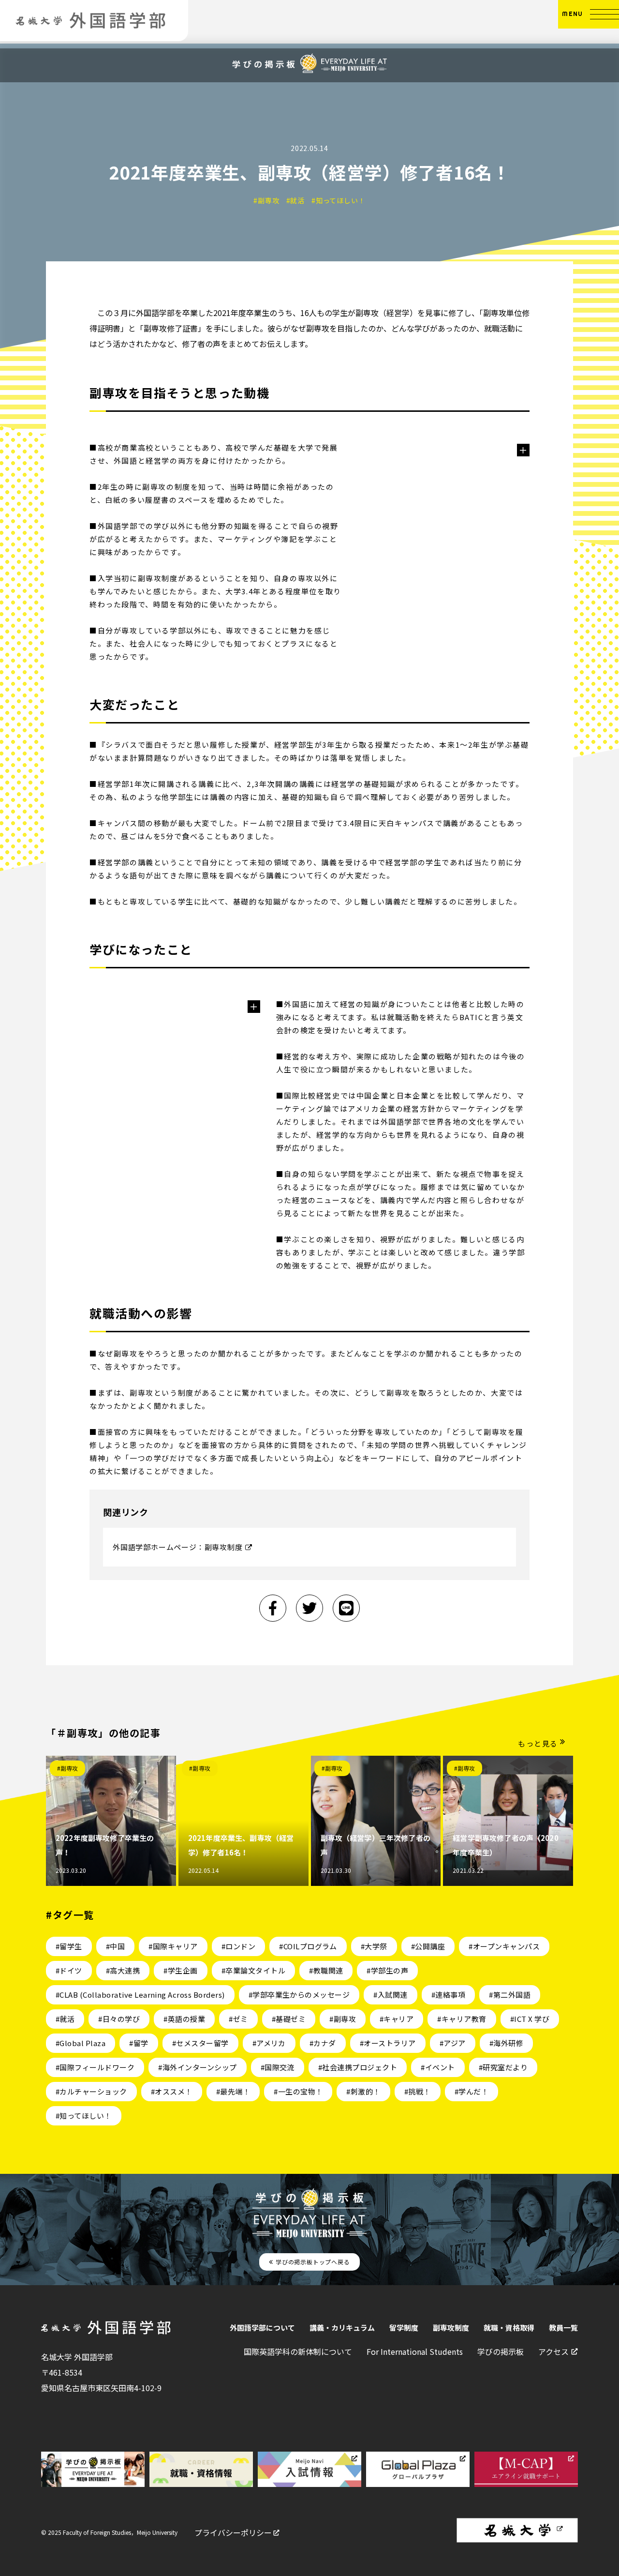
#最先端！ (233, 2091)
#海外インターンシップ (197, 2067)
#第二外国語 (510, 1995)
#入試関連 (390, 1995)
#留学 (139, 2043)
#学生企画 (180, 1970)
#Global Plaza (81, 2043)
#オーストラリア (388, 2043)
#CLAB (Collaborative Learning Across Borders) (140, 1995)
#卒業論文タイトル (253, 1970)
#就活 (65, 2019)
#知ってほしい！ (84, 2116)
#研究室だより (503, 2067)
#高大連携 (123, 1970)
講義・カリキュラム (342, 2327)
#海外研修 (506, 2043)
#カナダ (323, 2043)
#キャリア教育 (462, 2019)
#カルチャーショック (91, 2091)
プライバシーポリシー (233, 2532)
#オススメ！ (172, 2091)
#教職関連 (326, 1970)
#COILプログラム (308, 1946)
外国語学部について (262, 2327)
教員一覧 (563, 2327)
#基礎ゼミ (289, 2019)
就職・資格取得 (509, 2327)
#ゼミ (238, 2019)
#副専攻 (68, 1768)
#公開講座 (428, 1946)
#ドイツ (69, 1970)
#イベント (438, 2067)
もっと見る (538, 1743)
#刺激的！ (363, 2091)
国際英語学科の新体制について (298, 2351)
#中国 (115, 1946)
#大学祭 (374, 1946)
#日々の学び (119, 2019)
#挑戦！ (418, 2091)
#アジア (453, 2043)
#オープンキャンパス (504, 1946)
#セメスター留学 (200, 2043)
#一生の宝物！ (298, 2091)
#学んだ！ (472, 2091)
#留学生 (69, 1946)
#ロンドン (238, 1946)
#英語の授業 (184, 2019)
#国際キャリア (173, 1946)
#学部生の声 (387, 1970)
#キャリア (397, 2019)
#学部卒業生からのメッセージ (299, 1995)
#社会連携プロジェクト (358, 2067)
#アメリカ (269, 2043)
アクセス (553, 2351)
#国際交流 (278, 2067)
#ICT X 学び (530, 2019)
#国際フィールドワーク (95, 2067)
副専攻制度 (451, 2327)
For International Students (415, 2351)
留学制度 (404, 2327)
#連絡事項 (448, 1995)
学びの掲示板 (501, 2351)
